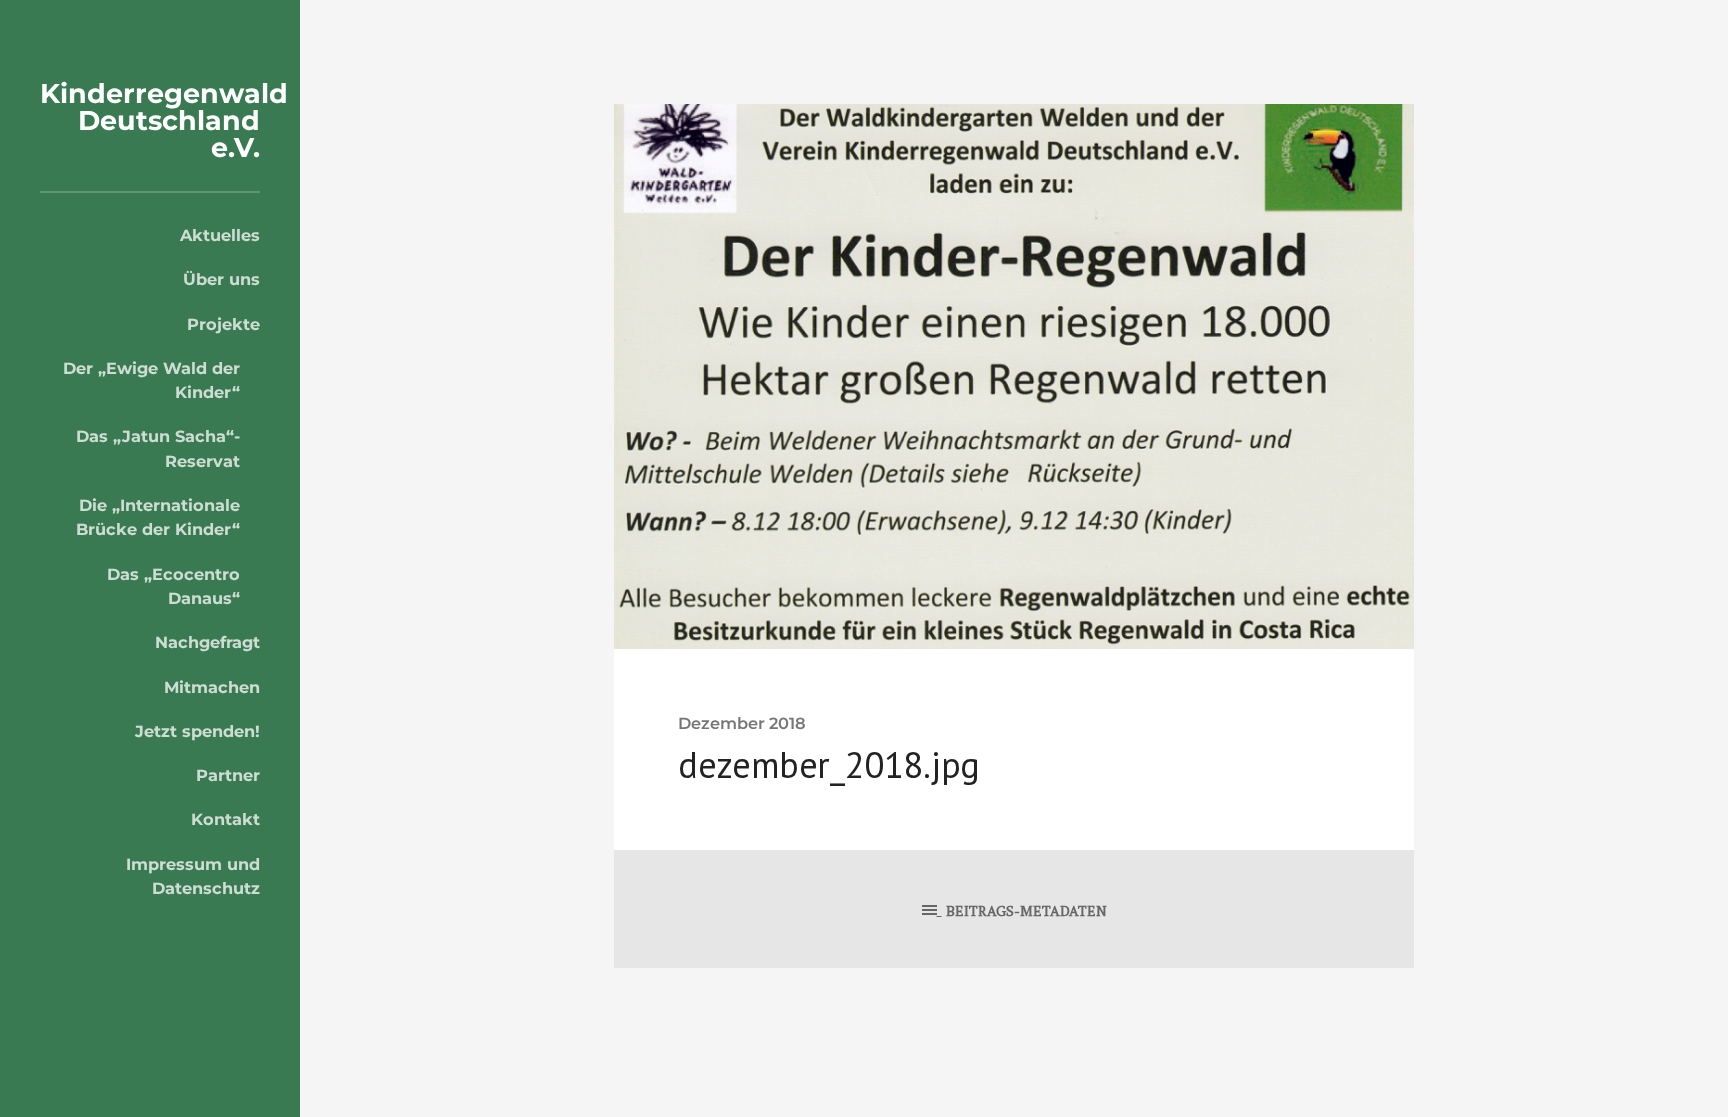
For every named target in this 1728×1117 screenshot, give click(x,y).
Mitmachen (212, 687)
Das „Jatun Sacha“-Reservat (158, 448)
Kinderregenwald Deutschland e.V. (164, 120)
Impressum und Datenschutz (193, 876)
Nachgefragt (207, 642)
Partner (228, 775)
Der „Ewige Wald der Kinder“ (151, 380)
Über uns (221, 279)
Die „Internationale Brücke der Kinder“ (158, 517)
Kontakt (225, 819)
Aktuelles (220, 235)
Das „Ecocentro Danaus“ (173, 586)
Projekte (223, 324)
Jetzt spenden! (197, 731)
